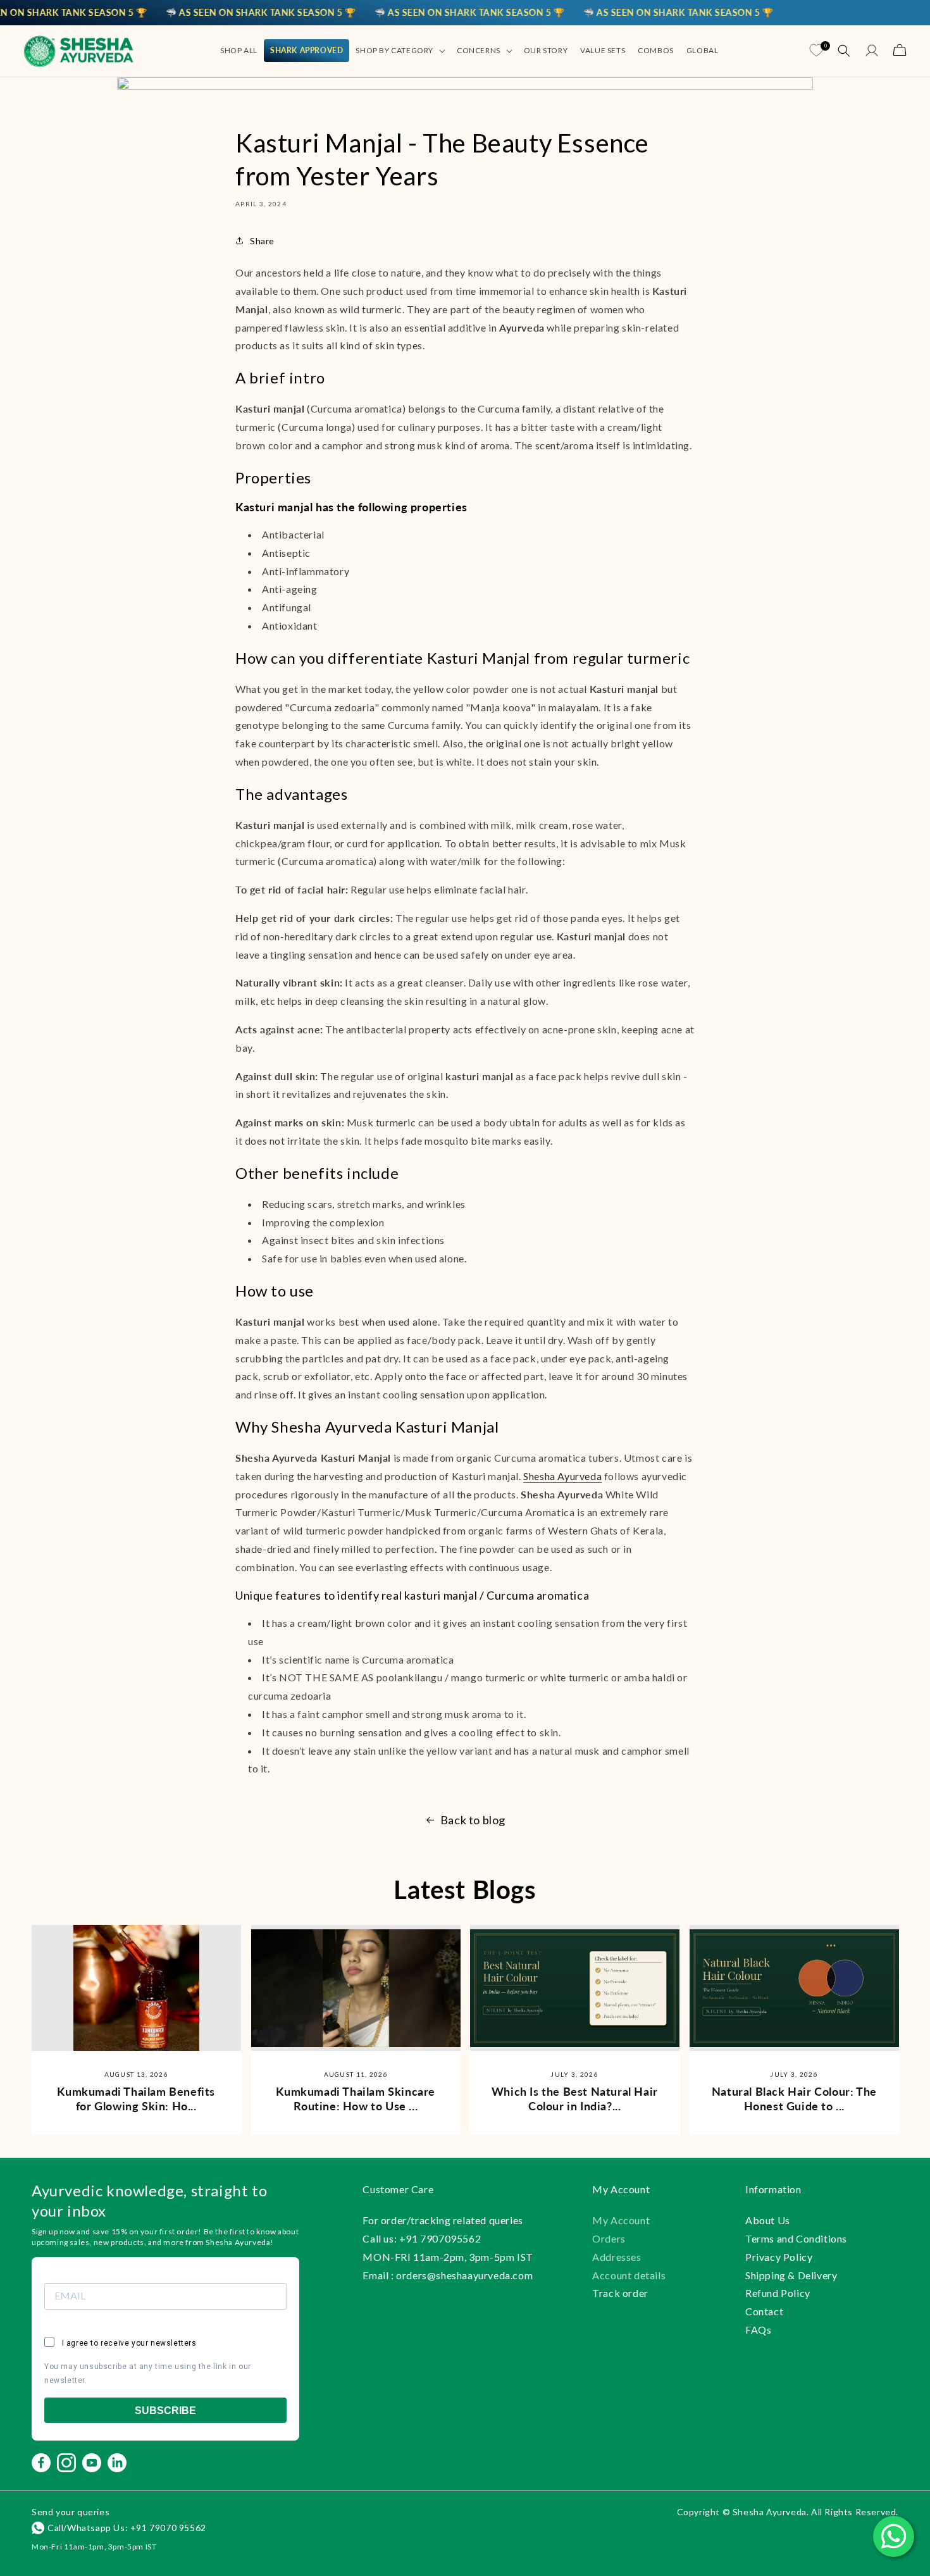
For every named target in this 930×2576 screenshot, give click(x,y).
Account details (629, 2275)
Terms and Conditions (796, 2238)
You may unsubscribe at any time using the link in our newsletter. (148, 2374)
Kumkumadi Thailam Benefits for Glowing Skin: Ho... (136, 2099)
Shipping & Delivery (791, 2275)
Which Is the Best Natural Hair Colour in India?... (575, 2099)
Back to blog (473, 1820)
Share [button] (262, 241)
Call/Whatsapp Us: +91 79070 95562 (127, 2528)
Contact (764, 2311)
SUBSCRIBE (165, 2411)
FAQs (758, 2330)
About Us (768, 2220)
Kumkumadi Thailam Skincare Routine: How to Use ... (356, 2099)
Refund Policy (778, 2293)
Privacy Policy (779, 2257)
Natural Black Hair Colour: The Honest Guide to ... (794, 2099)
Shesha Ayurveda (562, 1476)
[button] (400, 51)
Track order (620, 2293)
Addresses (617, 2257)
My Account (621, 2220)
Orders (609, 2238)
